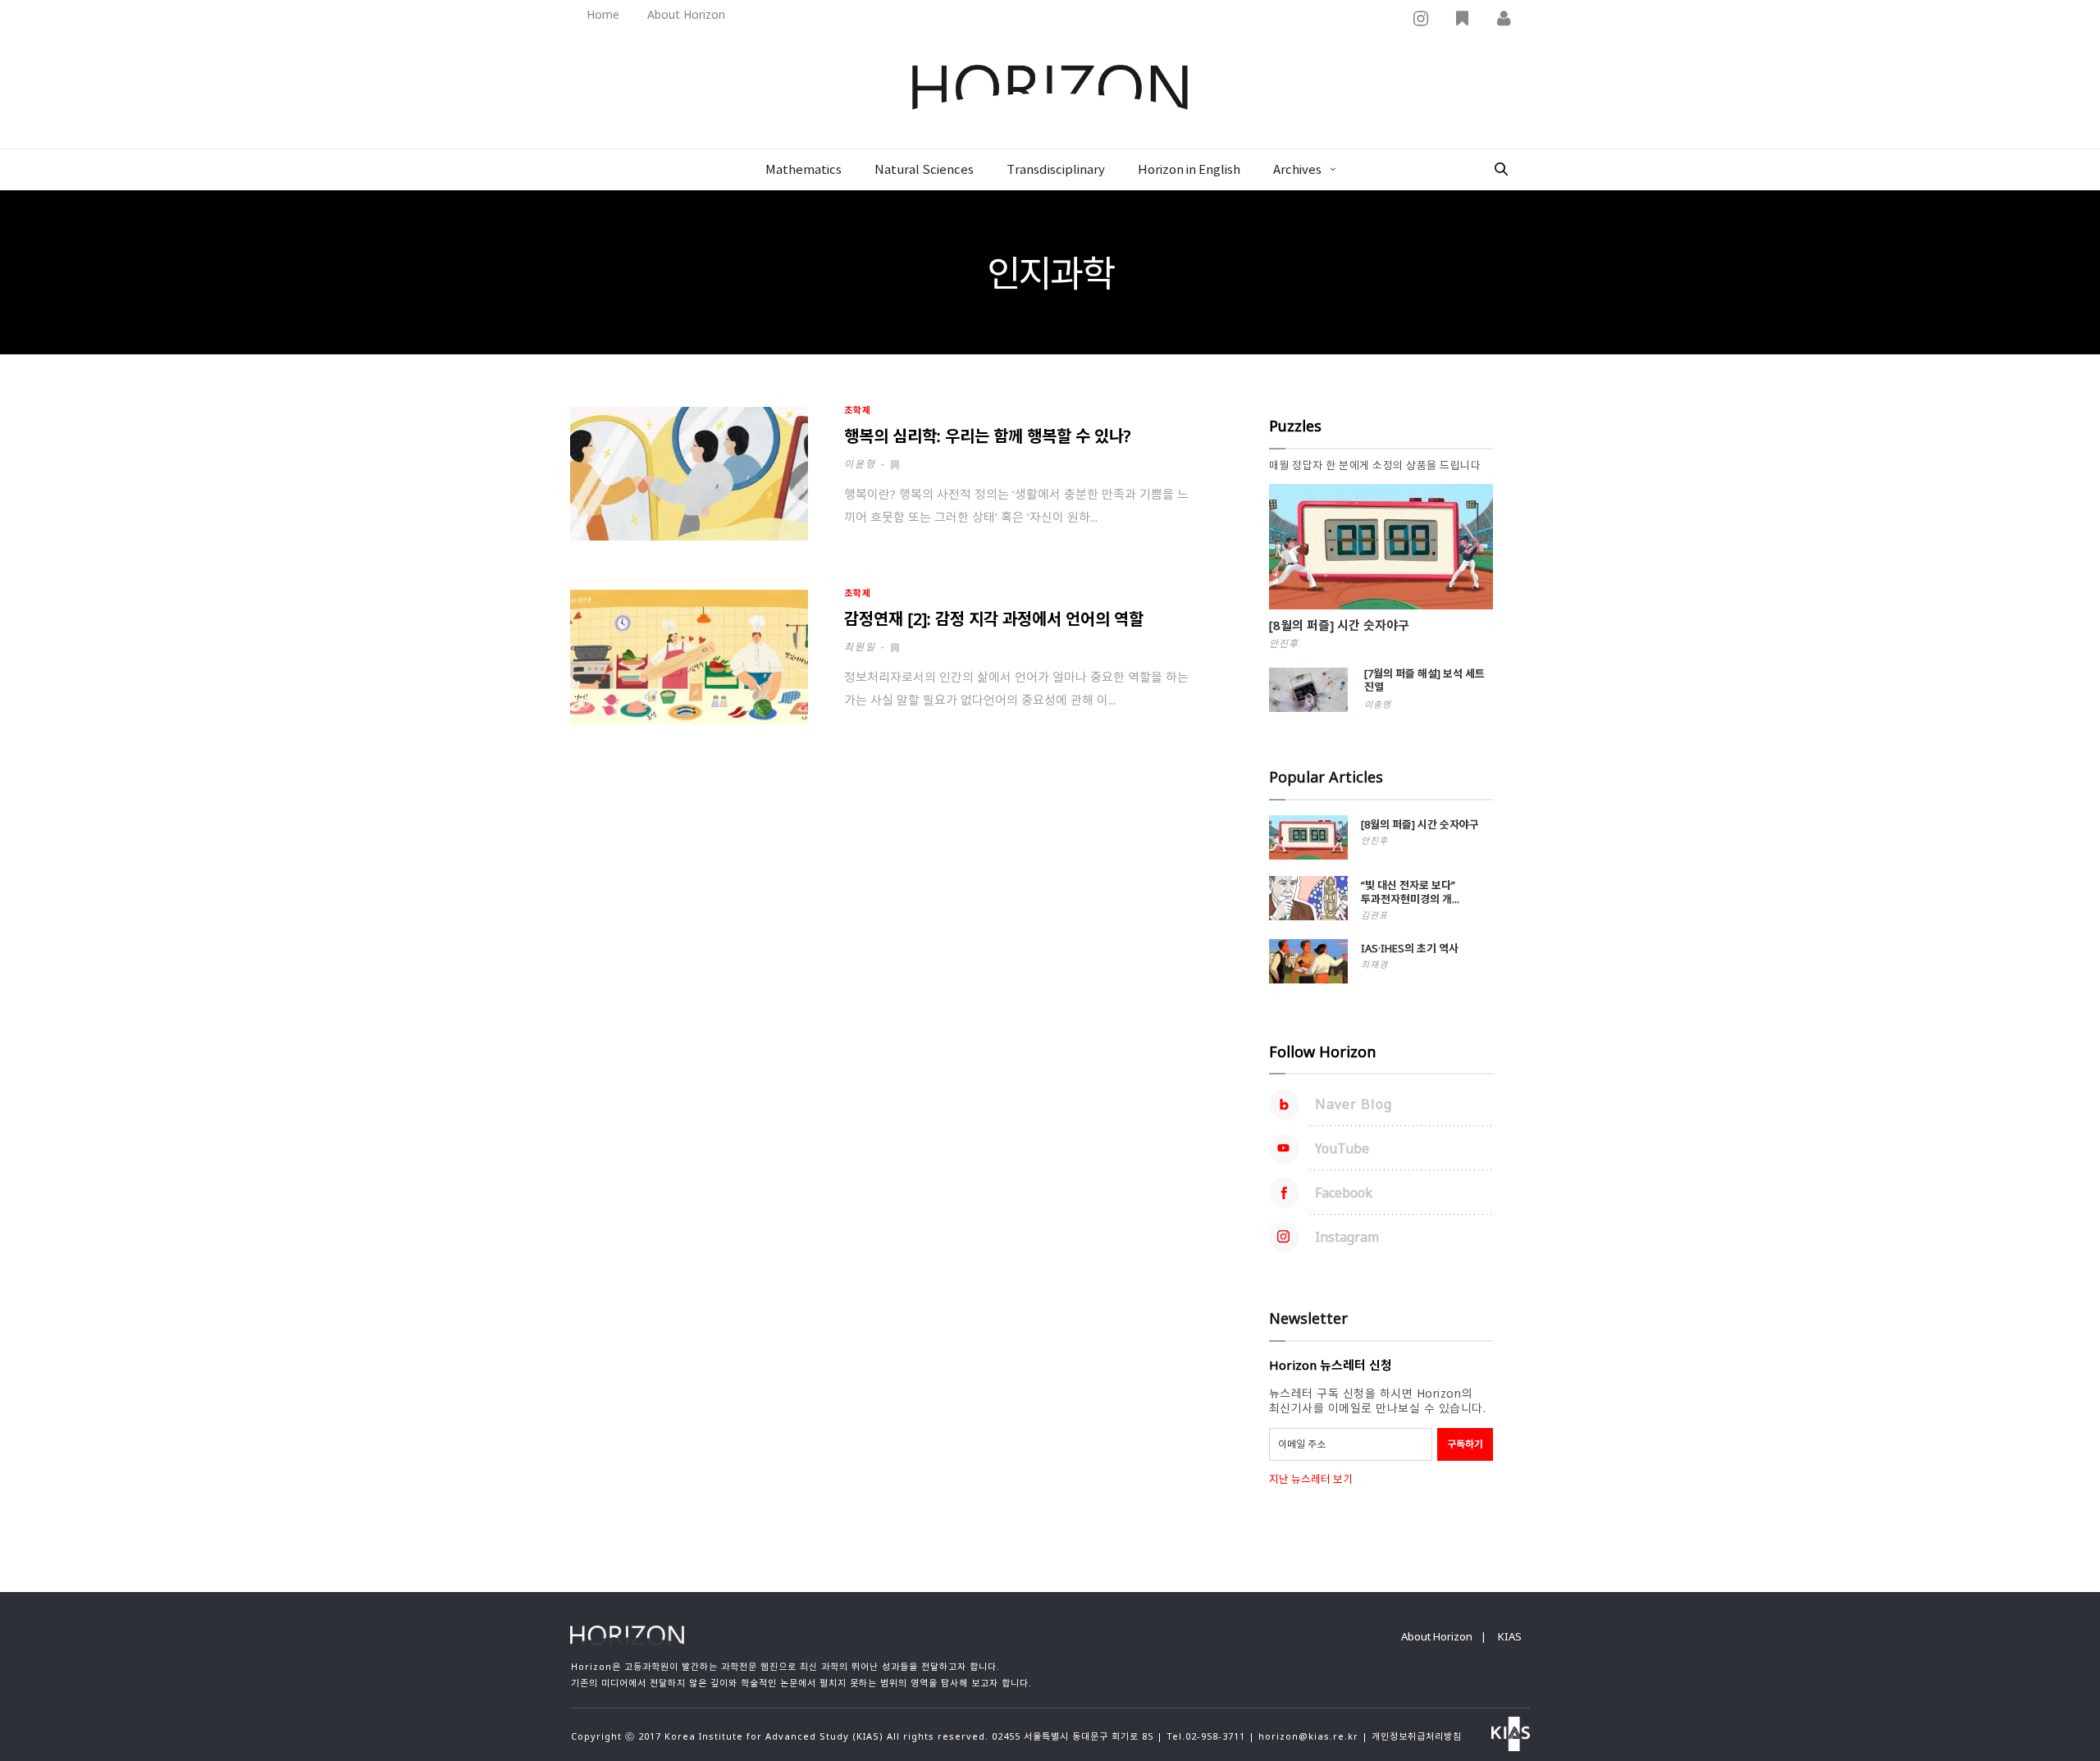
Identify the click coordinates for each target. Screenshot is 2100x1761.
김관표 (1374, 915)
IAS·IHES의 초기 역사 (1410, 948)
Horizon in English (1189, 170)
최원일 (860, 647)
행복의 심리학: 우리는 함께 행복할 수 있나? (987, 436)
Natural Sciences (924, 170)
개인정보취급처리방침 (1417, 1736)
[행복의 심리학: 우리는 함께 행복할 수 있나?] (689, 474)
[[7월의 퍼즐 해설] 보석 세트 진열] (1308, 690)
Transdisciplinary (1056, 170)
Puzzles (1295, 426)
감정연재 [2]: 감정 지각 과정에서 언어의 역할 (994, 619)
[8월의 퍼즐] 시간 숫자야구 (1339, 625)
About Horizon (686, 14)
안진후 (1284, 643)
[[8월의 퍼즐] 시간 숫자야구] (1381, 547)
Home (603, 14)
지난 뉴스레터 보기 (1311, 1479)
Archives (1297, 170)
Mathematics (803, 170)
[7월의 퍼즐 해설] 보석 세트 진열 (1424, 680)
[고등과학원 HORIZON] (1050, 89)
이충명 (1378, 704)
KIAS (1510, 1636)
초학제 (858, 410)
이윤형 (860, 464)
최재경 (1374, 964)
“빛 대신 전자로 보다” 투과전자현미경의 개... (1410, 892)
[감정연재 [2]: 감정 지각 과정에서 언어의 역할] (689, 657)
